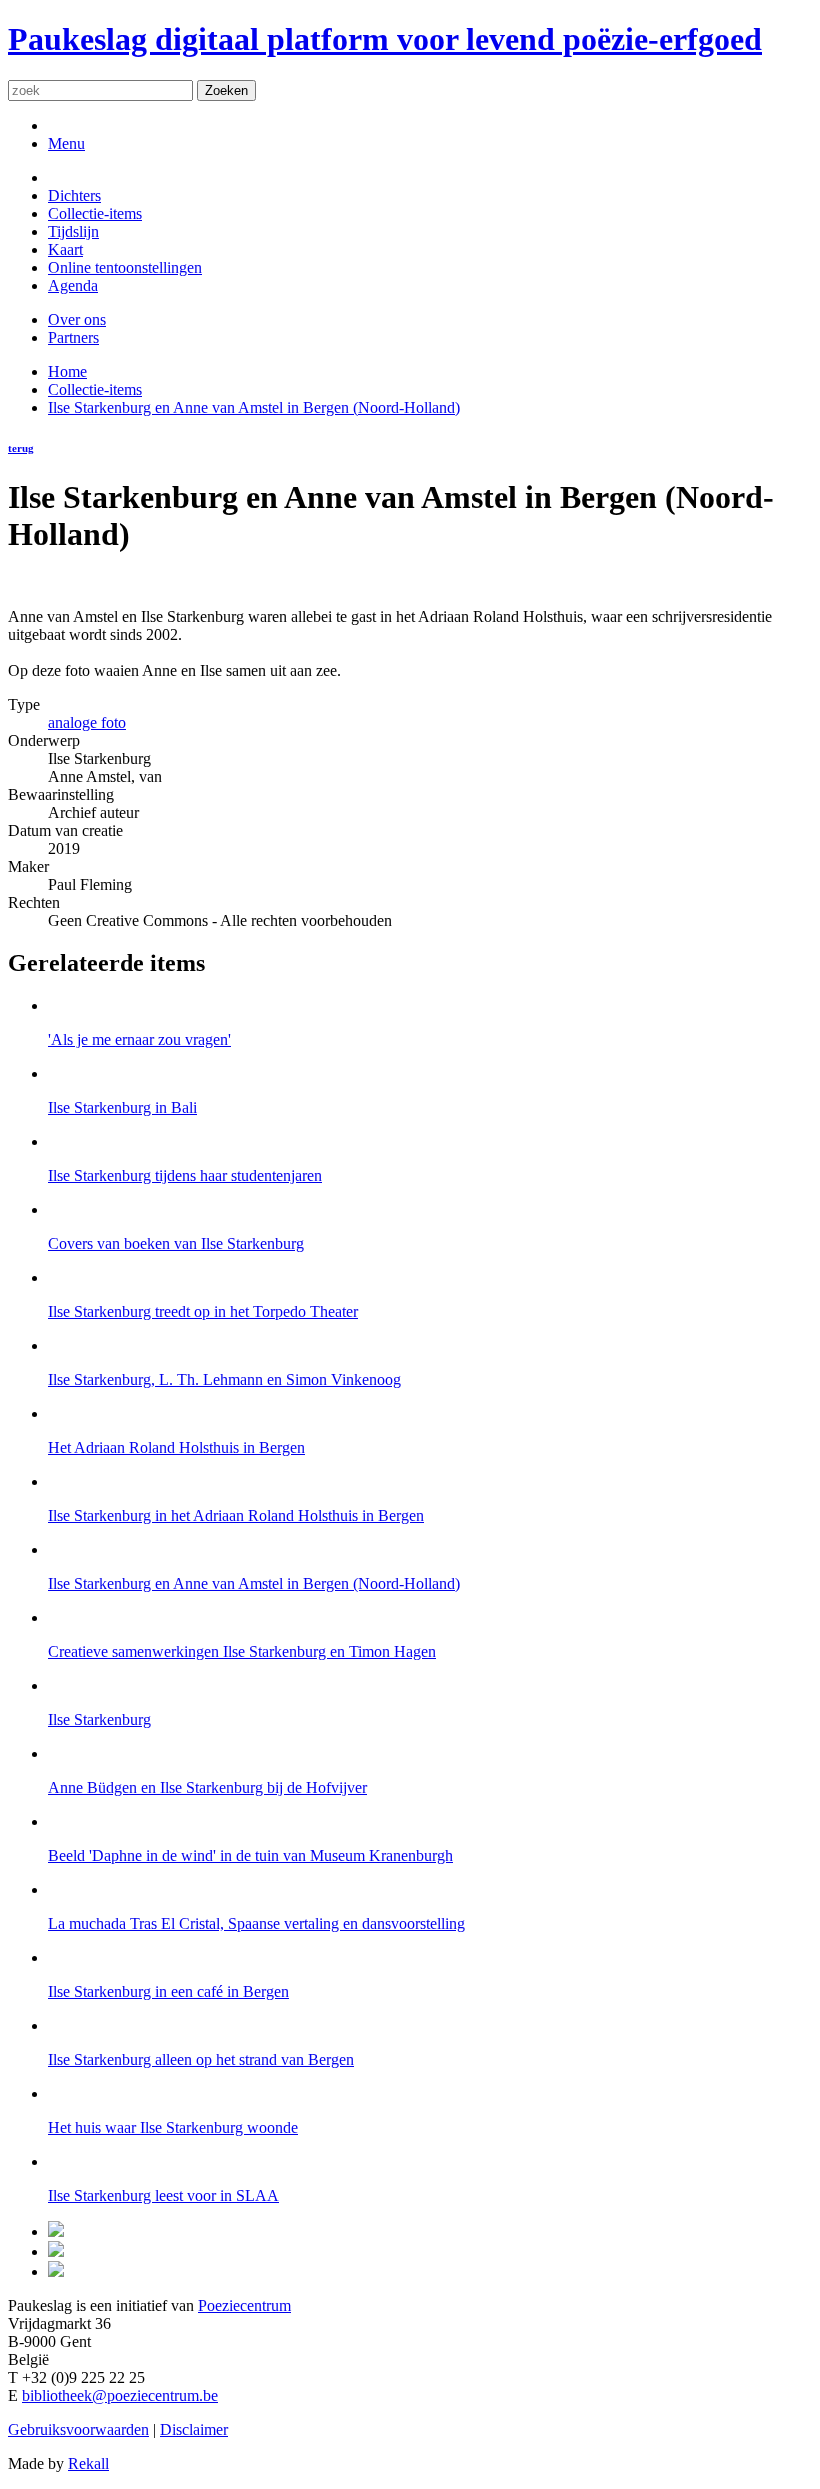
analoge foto (87, 722)
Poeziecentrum (244, 2305)
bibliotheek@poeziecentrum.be (120, 2395)
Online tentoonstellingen (125, 267)
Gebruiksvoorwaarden (78, 2429)
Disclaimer (194, 2429)
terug (21, 448)
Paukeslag (385, 39)
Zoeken (226, 90)
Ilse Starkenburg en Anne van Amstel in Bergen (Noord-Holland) (254, 407)
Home (67, 371)
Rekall (88, 2463)
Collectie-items (95, 213)
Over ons (77, 319)
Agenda (73, 285)
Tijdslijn (73, 231)
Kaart (65, 249)
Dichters (74, 195)
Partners (73, 337)
